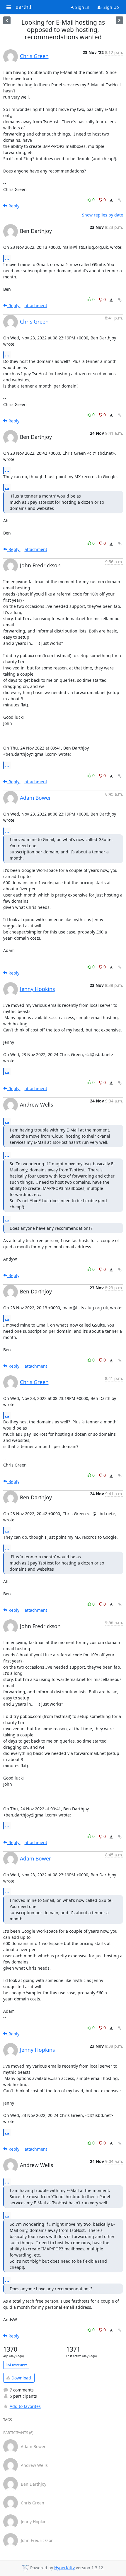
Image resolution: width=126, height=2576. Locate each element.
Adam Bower (35, 798)
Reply (13, 206)
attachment (36, 306)
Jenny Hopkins (37, 989)
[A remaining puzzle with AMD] (119, 20)
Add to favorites (25, 2406)
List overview (16, 2365)
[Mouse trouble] (7, 20)
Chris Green (34, 56)
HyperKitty (64, 2568)
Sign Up (111, 7)
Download (21, 2378)
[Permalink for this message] (120, 200)
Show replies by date (103, 215)
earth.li (24, 7)
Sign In (82, 7)
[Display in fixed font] (111, 201)
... (7, 258)
